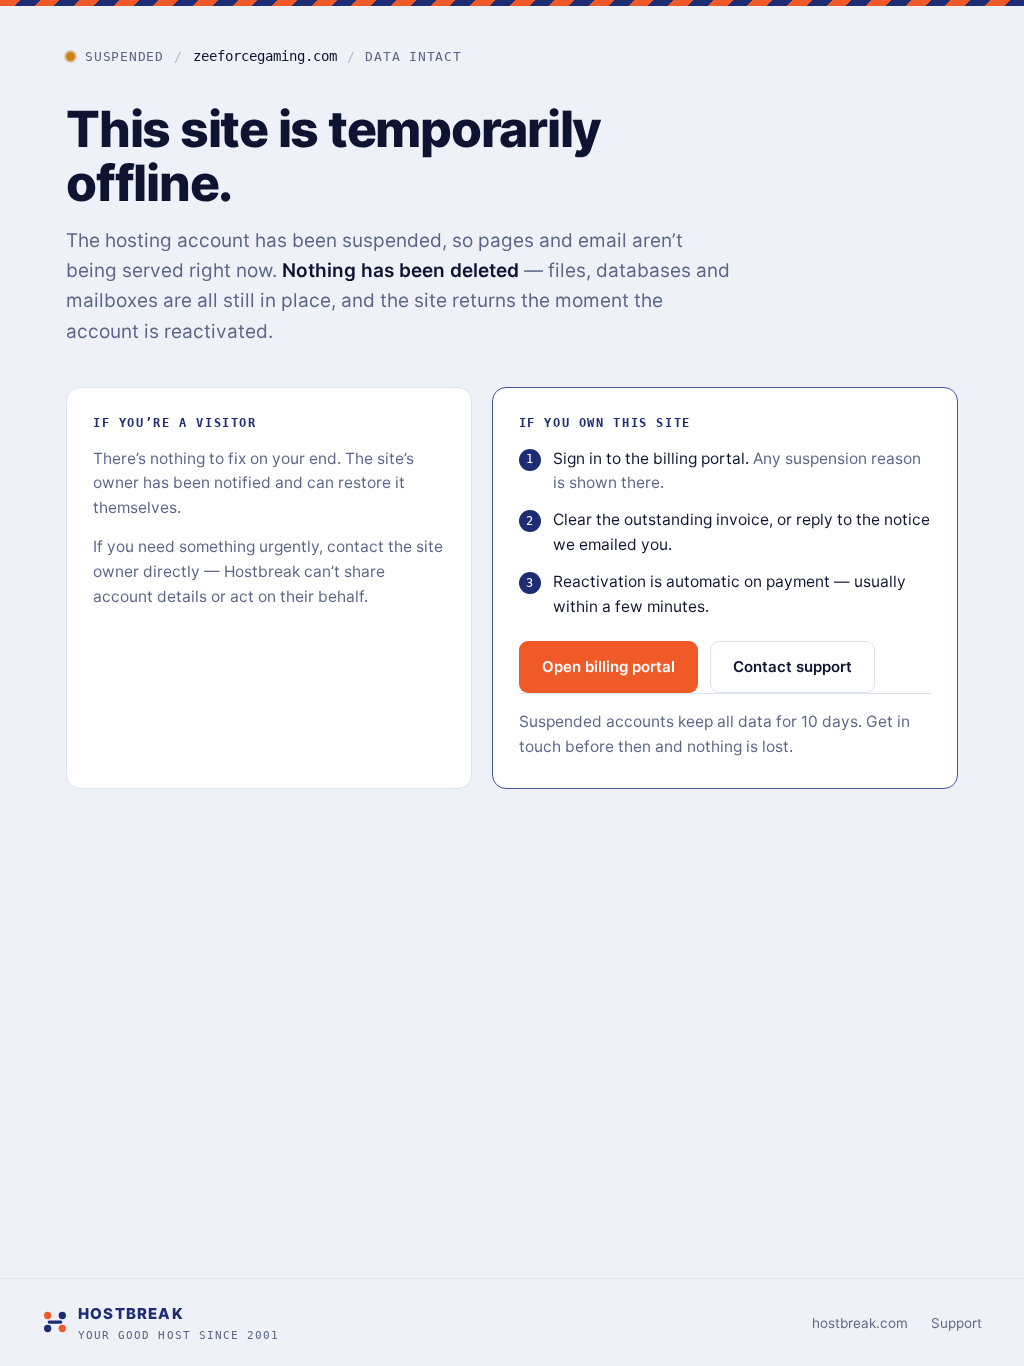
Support (956, 1323)
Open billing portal (608, 666)
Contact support (792, 666)
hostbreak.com (860, 1323)
